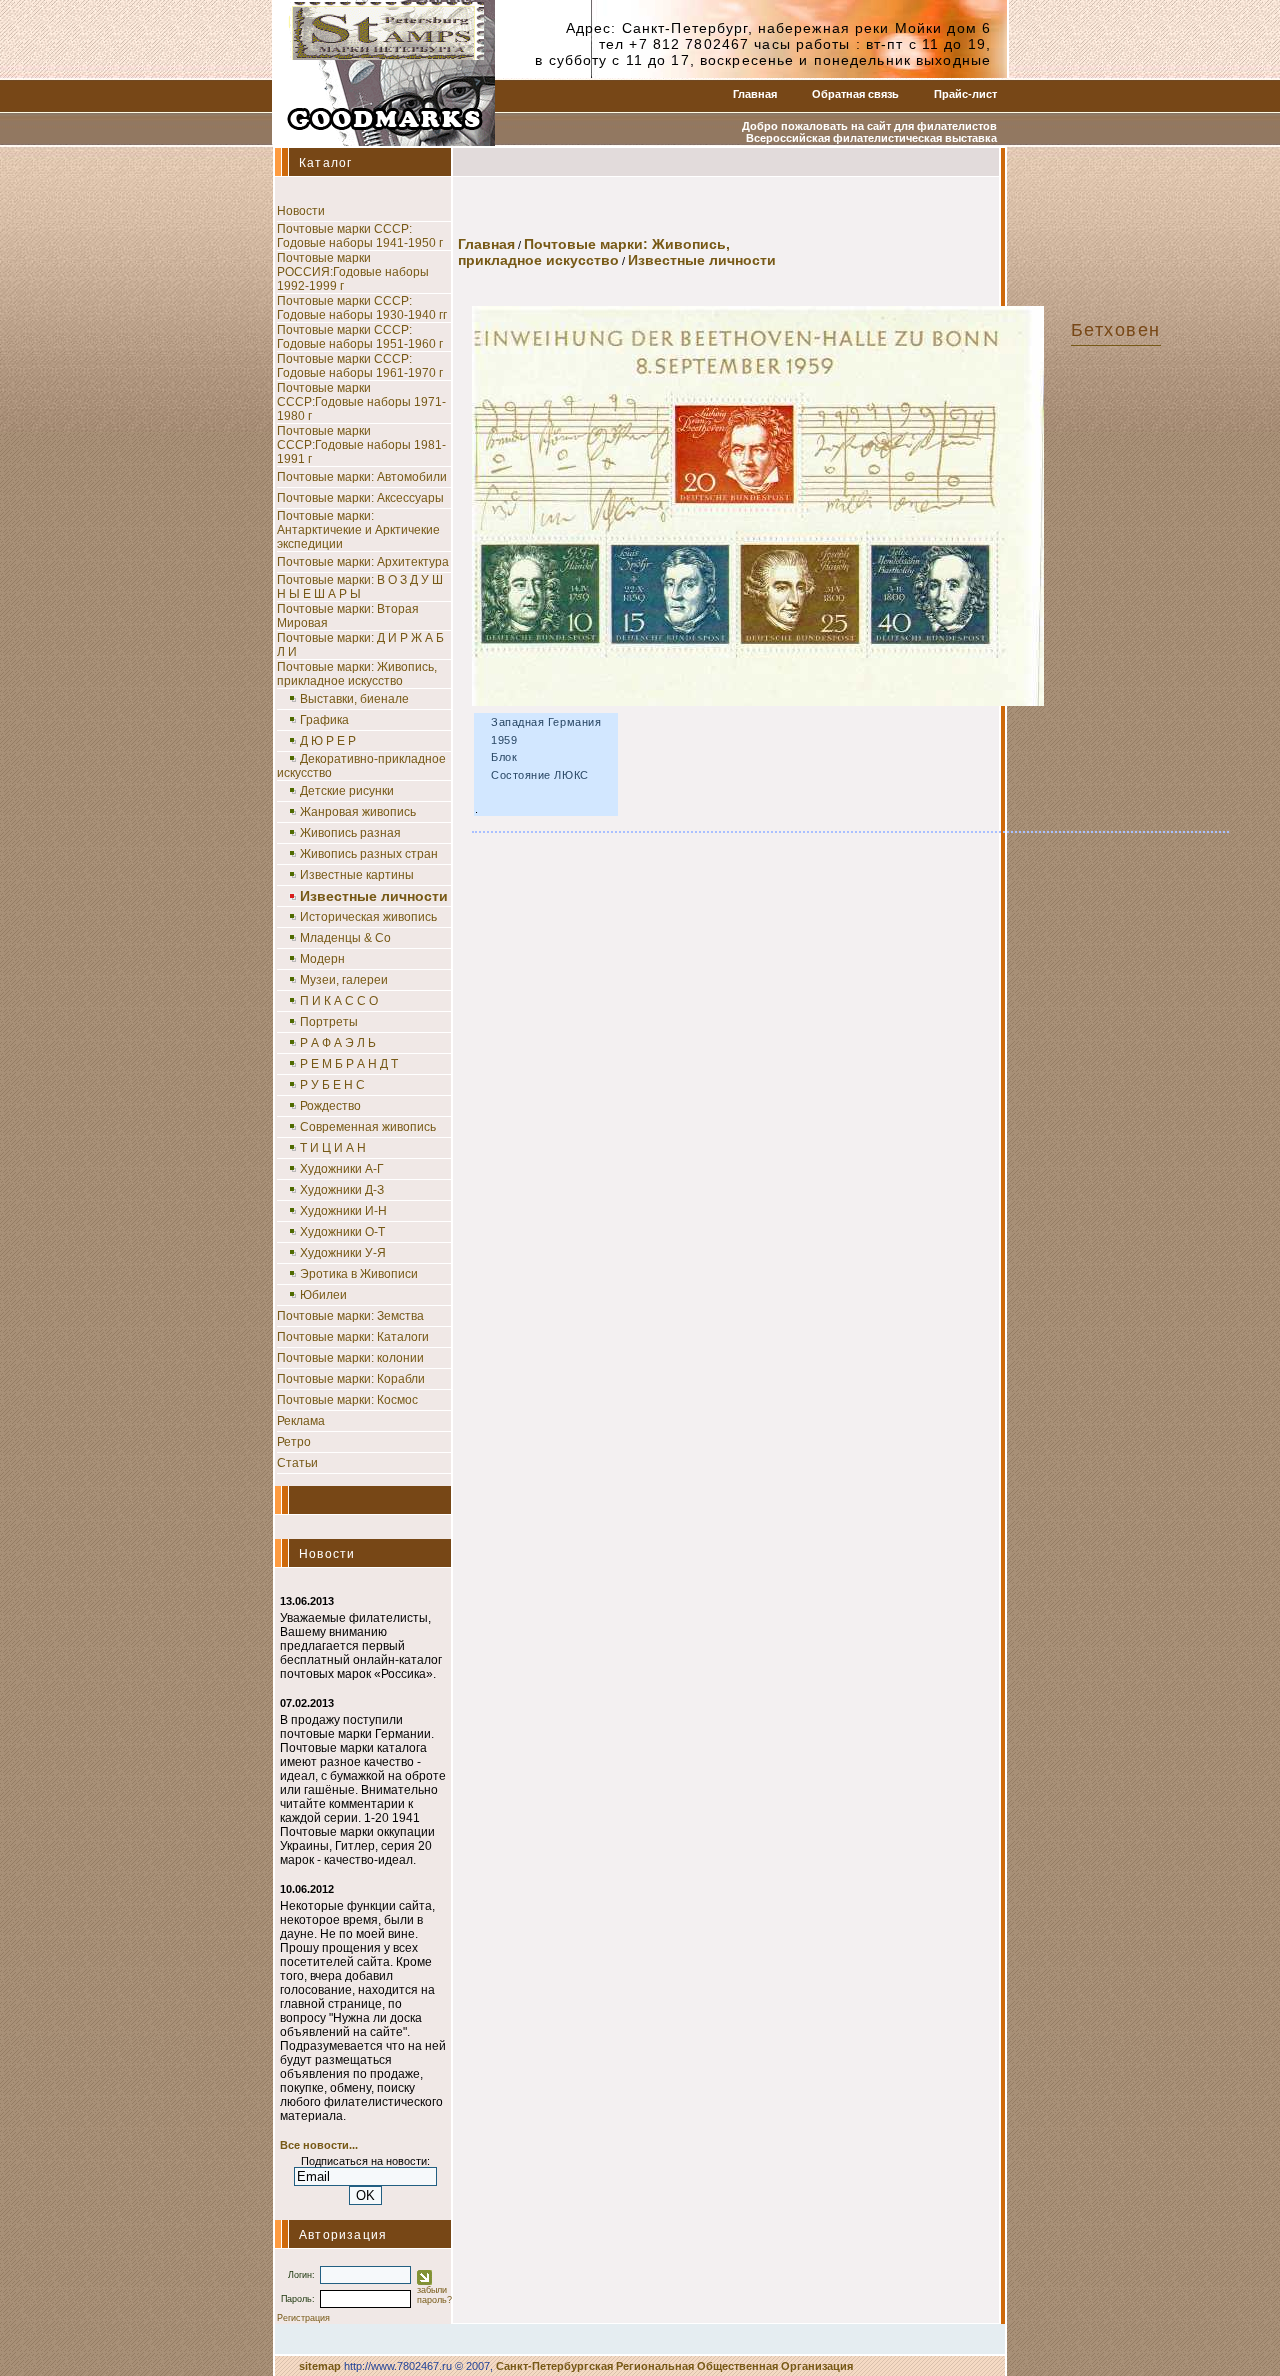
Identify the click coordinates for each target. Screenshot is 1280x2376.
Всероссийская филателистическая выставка (871, 138)
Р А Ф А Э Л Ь (338, 1043)
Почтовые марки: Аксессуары (360, 498)
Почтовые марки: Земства (350, 1316)
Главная (755, 94)
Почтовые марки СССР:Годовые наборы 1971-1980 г (361, 402)
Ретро (294, 1442)
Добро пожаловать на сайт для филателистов (869, 126)
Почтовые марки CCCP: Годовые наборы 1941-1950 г (360, 236)
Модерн (322, 959)
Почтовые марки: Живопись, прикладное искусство (357, 674)
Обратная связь (855, 94)
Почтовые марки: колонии (350, 1358)
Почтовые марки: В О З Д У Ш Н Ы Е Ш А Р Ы (360, 587)
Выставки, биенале (354, 699)
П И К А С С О (339, 1001)
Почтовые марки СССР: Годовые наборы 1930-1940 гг (362, 308)
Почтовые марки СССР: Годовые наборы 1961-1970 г (360, 366)
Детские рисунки (347, 791)
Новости (301, 211)
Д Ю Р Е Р (328, 741)
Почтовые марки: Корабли (351, 1379)
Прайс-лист (965, 94)
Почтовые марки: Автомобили (362, 477)
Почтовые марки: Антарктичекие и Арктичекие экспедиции (358, 530)
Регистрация (303, 2318)
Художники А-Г (342, 1169)
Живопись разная (350, 833)
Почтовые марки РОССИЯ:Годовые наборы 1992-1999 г (353, 272)
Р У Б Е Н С (332, 1085)
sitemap (320, 2366)
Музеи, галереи (344, 980)
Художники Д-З (342, 1190)
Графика (324, 720)
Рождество (330, 1106)
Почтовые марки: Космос (347, 1400)
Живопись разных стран (369, 854)
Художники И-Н (343, 1211)
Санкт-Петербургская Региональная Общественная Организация (674, 2366)
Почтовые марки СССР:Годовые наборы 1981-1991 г (361, 445)
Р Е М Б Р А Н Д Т (349, 1064)
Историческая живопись (368, 917)
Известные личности (702, 260)
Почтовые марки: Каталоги (353, 1337)
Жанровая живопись (358, 812)
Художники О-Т (342, 1232)
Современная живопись (368, 1127)
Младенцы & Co (345, 938)
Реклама (301, 1421)
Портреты (329, 1022)
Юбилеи (323, 1295)
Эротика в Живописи (359, 1274)
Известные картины (357, 875)
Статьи (297, 1463)
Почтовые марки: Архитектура (363, 562)
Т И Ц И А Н (333, 1148)
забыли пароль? (434, 2295)
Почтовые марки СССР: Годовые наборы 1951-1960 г (360, 337)
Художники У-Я (343, 1253)
